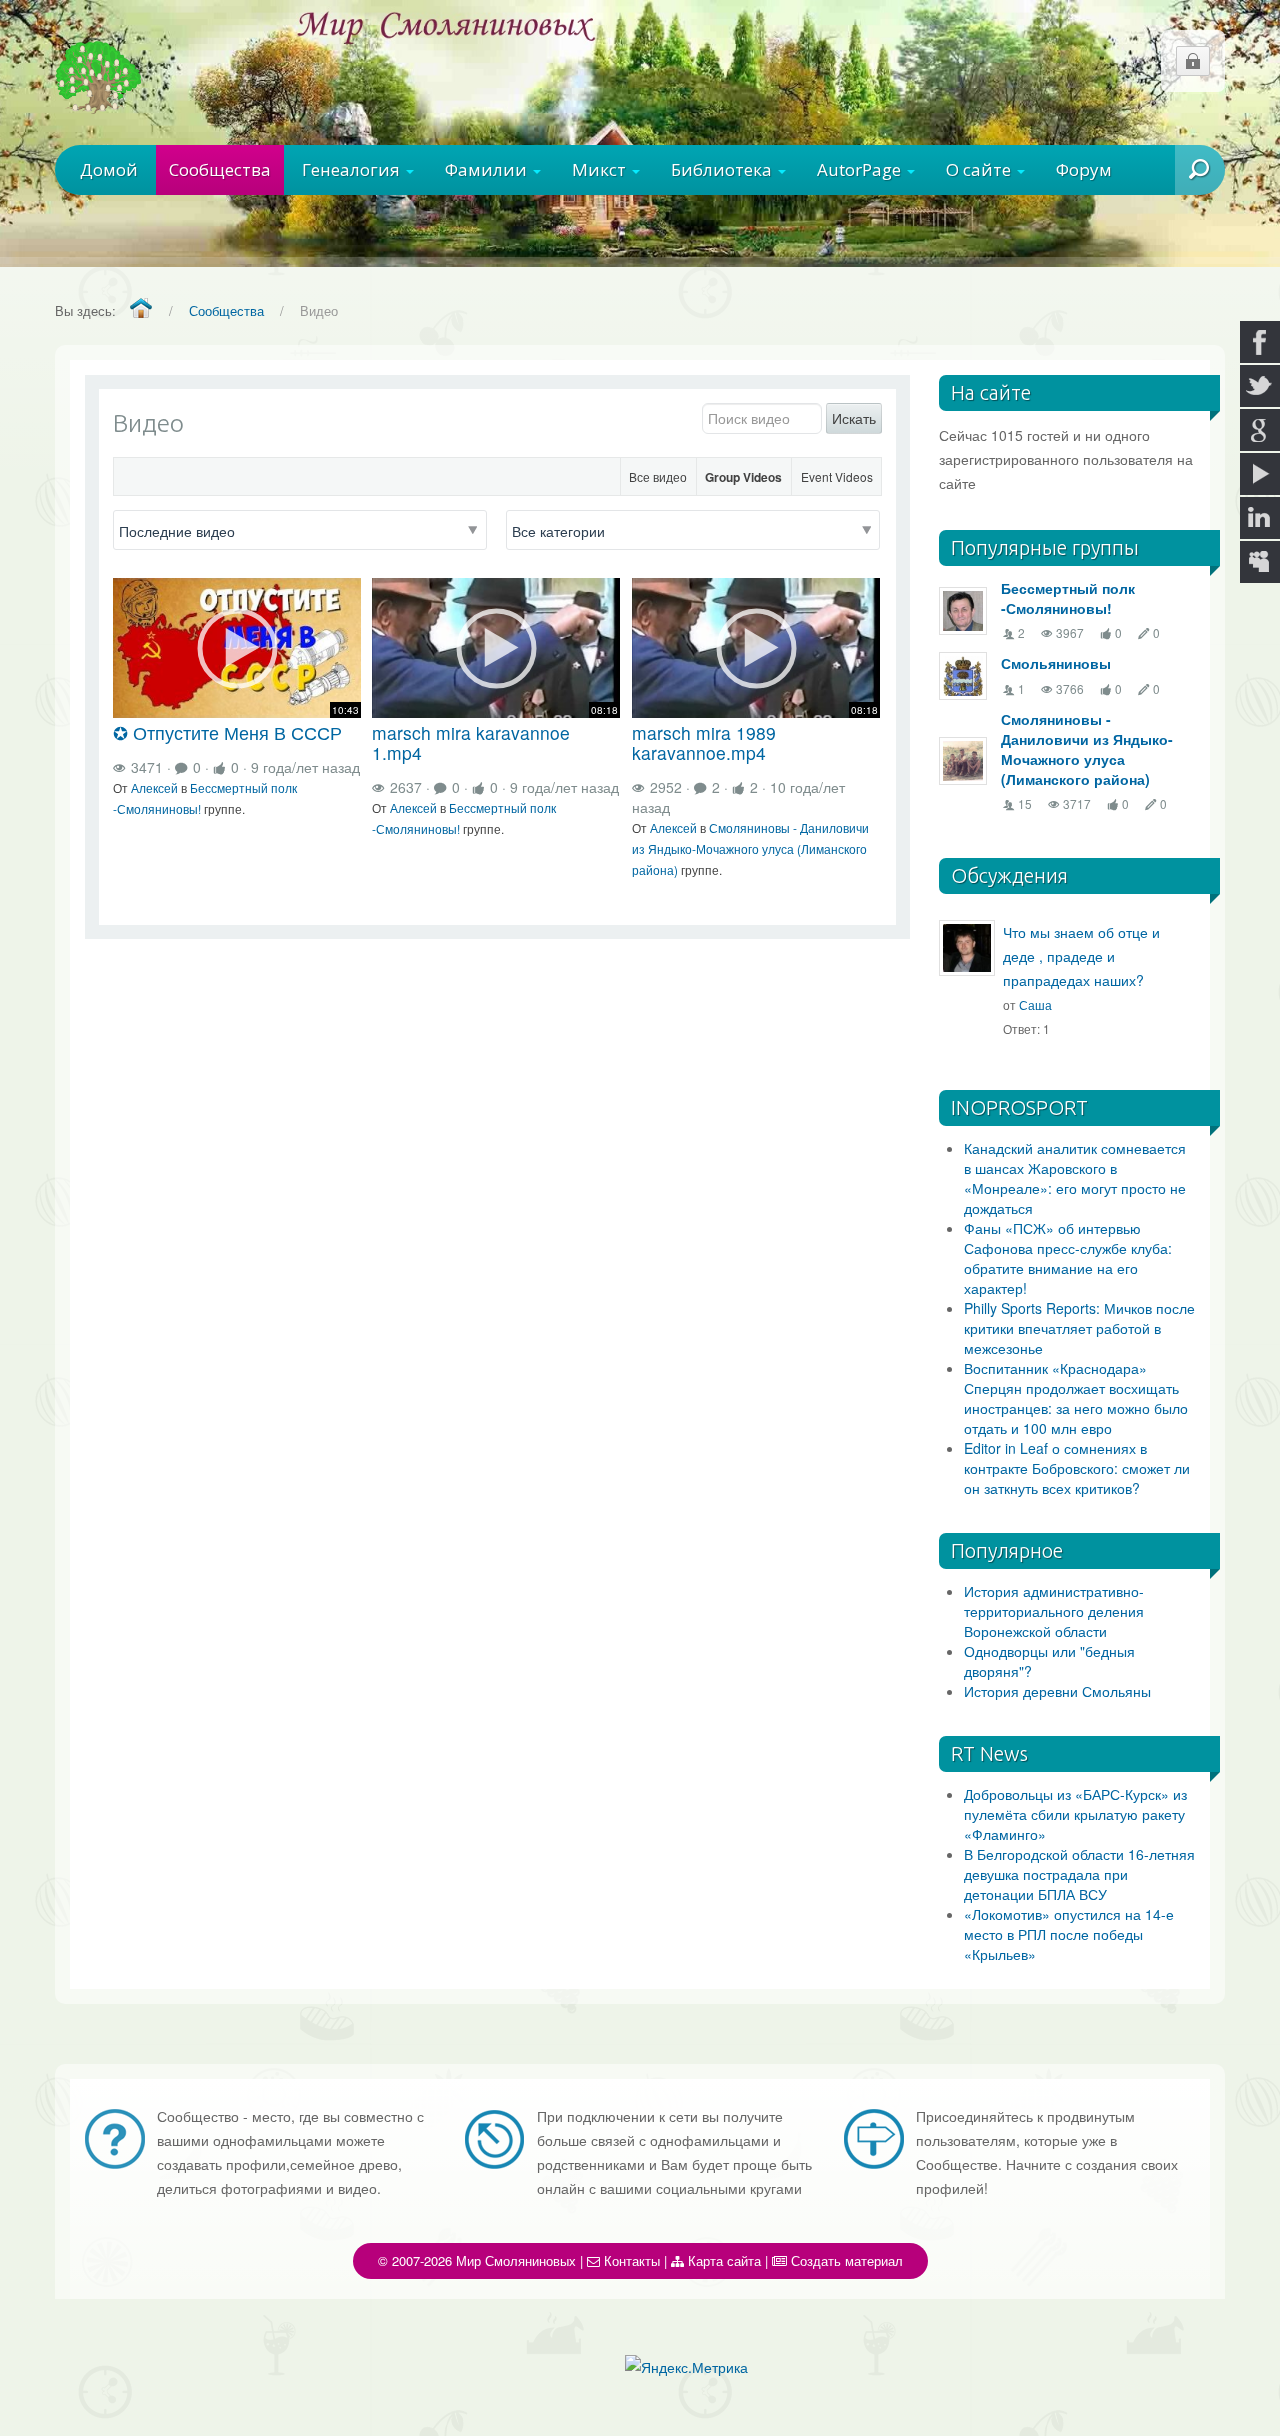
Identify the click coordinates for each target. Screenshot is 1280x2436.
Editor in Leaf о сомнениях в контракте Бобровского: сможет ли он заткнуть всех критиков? (1077, 1468)
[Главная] (140, 309)
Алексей (154, 787)
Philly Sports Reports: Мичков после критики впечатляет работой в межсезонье (1079, 1328)
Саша (1035, 1004)
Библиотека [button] (723, 169)
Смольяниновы (1056, 663)
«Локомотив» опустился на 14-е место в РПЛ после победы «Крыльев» (1069, 1934)
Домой (109, 169)
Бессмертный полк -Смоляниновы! (1068, 598)
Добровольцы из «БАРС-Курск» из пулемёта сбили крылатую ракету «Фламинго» (1075, 1814)
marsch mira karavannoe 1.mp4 (471, 742)
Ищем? (1168, 220)
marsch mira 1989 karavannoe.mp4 (704, 742)
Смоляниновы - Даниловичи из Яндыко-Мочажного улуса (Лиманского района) (750, 848)
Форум (1084, 169)
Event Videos (837, 476)
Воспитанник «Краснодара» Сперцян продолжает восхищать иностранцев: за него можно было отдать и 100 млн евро (1076, 1398)
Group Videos (743, 477)
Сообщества (220, 169)
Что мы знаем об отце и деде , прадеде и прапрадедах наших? (1081, 956)
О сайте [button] (980, 169)
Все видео (658, 476)
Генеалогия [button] (353, 169)
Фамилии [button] (488, 169)
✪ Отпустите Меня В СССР (227, 732)
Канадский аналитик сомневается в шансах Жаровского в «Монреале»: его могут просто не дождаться (1075, 1178)
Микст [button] (601, 169)
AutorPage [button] (861, 169)
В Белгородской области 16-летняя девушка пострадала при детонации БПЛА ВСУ (1079, 1874)
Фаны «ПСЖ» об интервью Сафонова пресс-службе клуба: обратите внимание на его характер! (1068, 1258)
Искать (854, 418)
